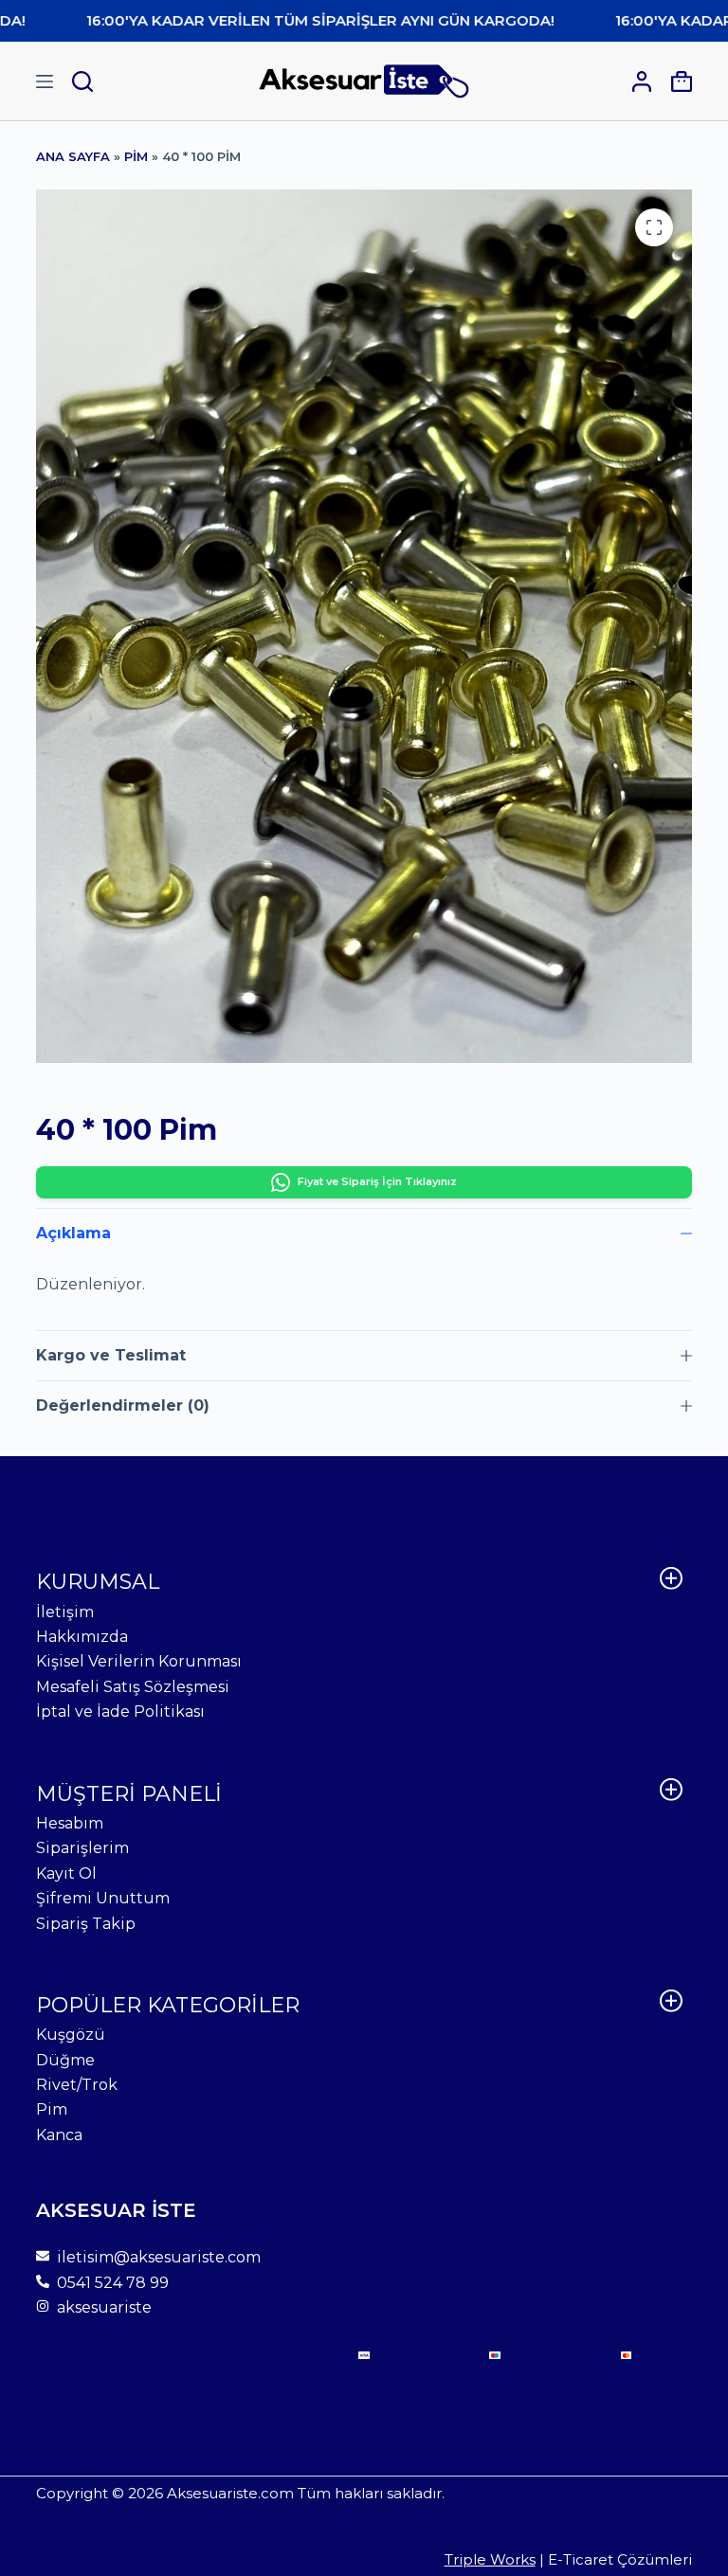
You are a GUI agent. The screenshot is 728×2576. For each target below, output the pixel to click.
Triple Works (490, 2559)
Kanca (59, 2135)
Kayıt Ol (66, 1873)
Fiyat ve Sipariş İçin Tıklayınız (377, 1181)
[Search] (82, 81)
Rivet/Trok (77, 2085)
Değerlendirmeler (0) (123, 1405)
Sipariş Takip (86, 1924)
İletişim (65, 1612)
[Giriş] (642, 81)
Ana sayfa (73, 156)
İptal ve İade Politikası (120, 1711)
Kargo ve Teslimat (111, 1355)
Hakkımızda (82, 1637)
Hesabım (70, 1823)
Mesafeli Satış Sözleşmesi (133, 1687)
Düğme (65, 2060)
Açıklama (73, 1233)
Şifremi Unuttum (103, 1898)
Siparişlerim (82, 1848)
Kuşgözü (71, 2035)
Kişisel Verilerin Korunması (139, 1661)
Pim (136, 156)
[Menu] (45, 81)
